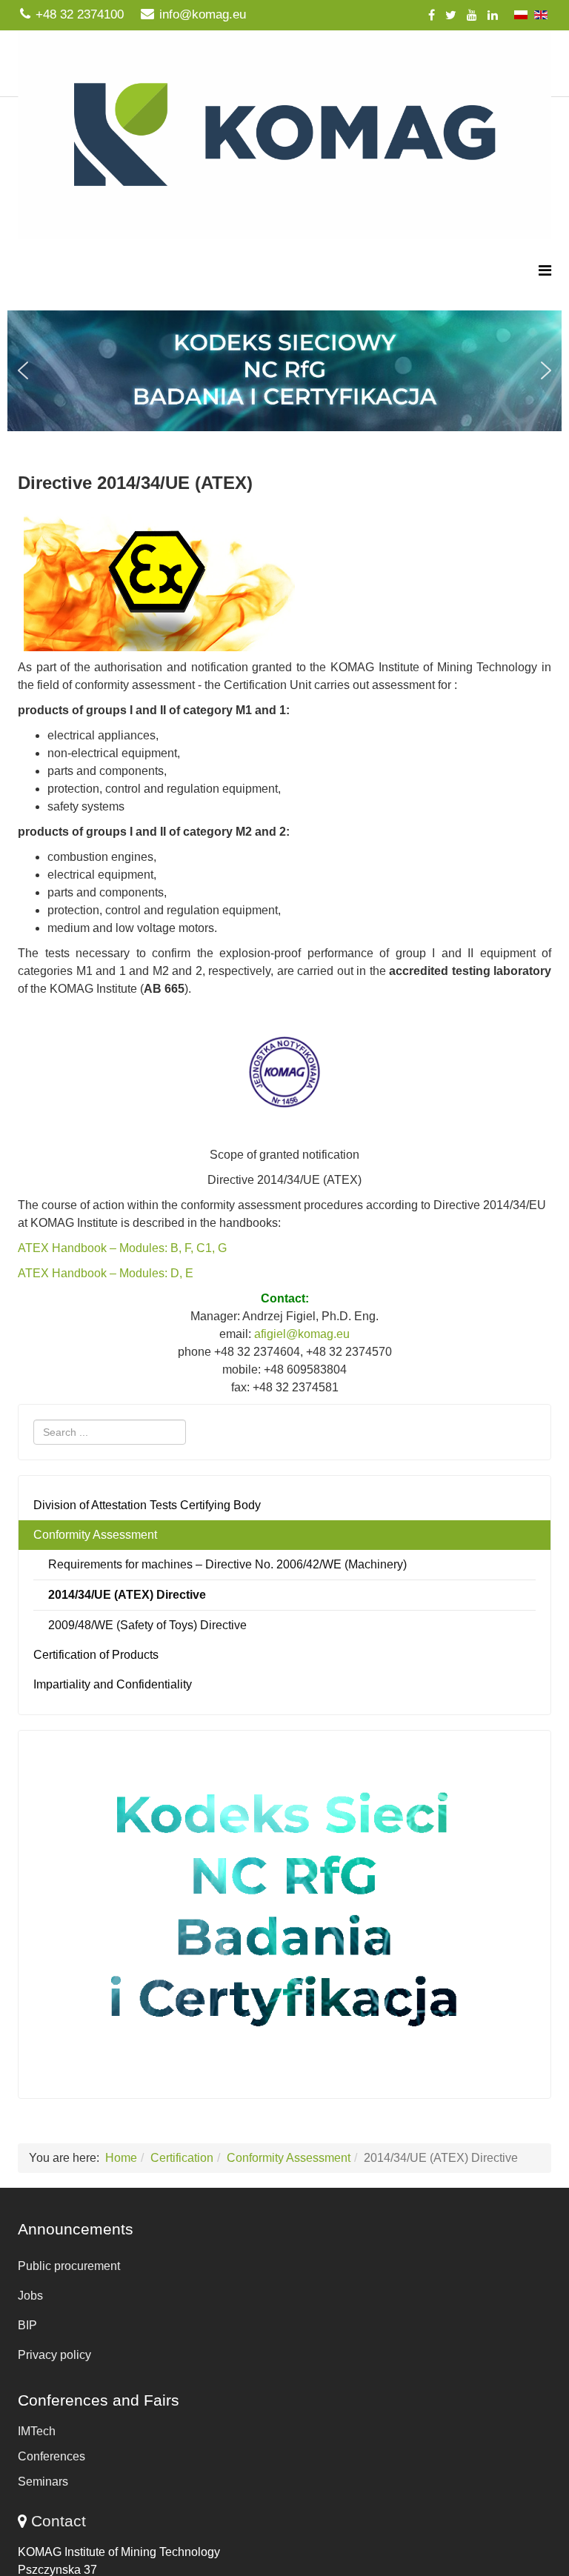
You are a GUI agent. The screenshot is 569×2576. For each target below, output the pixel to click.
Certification (182, 2158)
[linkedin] (493, 15)
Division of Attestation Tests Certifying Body (147, 1505)
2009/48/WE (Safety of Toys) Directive (147, 1625)
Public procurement (69, 2266)
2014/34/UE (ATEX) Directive (127, 1595)
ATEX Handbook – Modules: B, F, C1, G (122, 1248)
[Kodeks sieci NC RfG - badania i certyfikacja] (284, 1911)
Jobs (30, 2296)
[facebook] (432, 15)
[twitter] (451, 15)
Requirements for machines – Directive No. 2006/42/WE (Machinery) (227, 1564)
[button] (284, 370)
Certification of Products (96, 1655)
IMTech (37, 2431)
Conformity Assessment (95, 1535)
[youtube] (472, 15)
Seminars (43, 2482)
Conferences (51, 2456)
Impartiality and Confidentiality (113, 1684)
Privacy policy (54, 2355)
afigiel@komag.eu (302, 1334)
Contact (59, 2521)
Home (121, 2158)
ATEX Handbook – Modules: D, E (106, 1273)
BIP (27, 2325)
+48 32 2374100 (80, 14)
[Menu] (545, 271)
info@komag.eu (203, 14)
